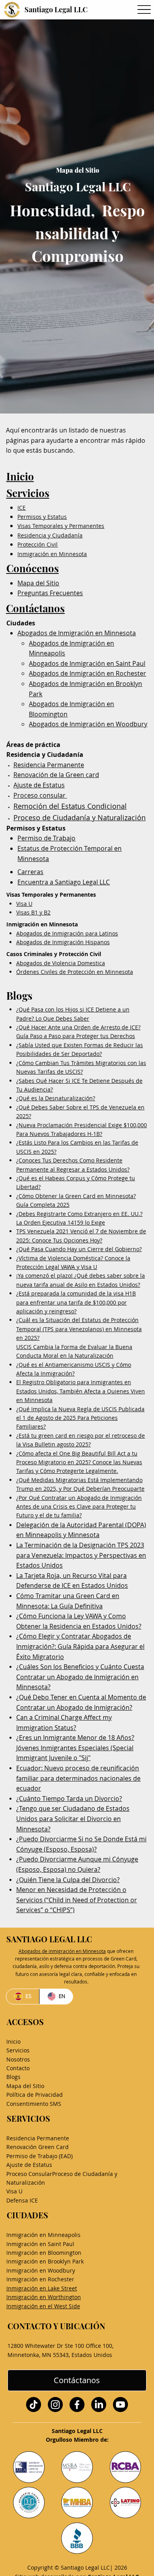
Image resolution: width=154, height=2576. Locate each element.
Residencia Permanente (49, 765)
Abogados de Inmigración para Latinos (67, 933)
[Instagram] (55, 2405)
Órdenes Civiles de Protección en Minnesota (75, 972)
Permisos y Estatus (42, 517)
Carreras (30, 872)
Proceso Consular (29, 2174)
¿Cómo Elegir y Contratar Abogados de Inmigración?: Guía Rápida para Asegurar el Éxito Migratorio (80, 1646)
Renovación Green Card (38, 2147)
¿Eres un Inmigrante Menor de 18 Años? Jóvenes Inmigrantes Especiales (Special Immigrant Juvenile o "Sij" (75, 1748)
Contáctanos (35, 608)
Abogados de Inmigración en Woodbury (88, 724)
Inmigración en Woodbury (41, 2270)
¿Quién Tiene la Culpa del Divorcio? (68, 1880)
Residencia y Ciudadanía (50, 535)
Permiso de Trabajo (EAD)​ (39, 2156)
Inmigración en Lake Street (42, 2288)
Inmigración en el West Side (43, 2306)
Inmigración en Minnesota (52, 554)
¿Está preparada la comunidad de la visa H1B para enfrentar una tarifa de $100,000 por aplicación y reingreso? (76, 1302)
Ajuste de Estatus (39, 785)
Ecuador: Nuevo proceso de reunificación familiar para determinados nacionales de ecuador (78, 1778)
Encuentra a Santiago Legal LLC (64, 882)
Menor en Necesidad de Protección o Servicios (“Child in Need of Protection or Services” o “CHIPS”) (77, 1900)
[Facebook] (77, 2405)
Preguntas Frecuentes (50, 593)
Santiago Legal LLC (56, 10)
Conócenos (33, 568)
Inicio (20, 476)
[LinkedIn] (99, 2405)
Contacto (18, 2068)
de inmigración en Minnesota (62, 1951)
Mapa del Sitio (38, 583)
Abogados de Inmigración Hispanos (63, 942)
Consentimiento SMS (34, 2104)
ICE (22, 508)
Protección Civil (38, 544)
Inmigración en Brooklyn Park (45, 2261)
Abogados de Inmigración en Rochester (87, 673)
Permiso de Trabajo (46, 838)
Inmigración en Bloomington (44, 2253)
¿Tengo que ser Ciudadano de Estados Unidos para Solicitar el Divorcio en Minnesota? (73, 1819)
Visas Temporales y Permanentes (61, 526)
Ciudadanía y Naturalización (99, 817)
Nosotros (18, 2059)
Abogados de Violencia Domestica (61, 963)
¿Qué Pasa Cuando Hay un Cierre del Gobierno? (79, 1249)
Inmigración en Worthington (44, 2297)
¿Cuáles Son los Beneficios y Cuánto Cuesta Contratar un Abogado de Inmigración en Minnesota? (80, 1677)
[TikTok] (34, 2405)
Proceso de (33, 817)
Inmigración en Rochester (40, 2279)
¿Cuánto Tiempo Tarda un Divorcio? (69, 1799)
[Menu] (144, 10)
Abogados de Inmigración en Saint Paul (87, 663)
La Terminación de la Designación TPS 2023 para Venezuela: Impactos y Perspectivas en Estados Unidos (81, 1555)
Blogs (13, 2077)
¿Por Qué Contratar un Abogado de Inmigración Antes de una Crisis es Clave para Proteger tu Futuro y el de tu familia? (79, 1507)
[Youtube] (120, 2405)
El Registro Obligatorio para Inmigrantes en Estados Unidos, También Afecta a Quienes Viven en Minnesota (81, 1391)
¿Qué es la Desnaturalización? (56, 1098)
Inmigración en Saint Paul (40, 2244)
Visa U (24, 904)
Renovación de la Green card (56, 775)
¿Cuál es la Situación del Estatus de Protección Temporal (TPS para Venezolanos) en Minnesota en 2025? (79, 1329)
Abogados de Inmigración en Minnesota (77, 633)
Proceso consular (40, 795)
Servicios (28, 493)
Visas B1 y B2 (33, 912)
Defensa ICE (22, 2200)
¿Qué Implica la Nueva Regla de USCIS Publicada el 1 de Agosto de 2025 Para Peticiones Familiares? (80, 1418)
